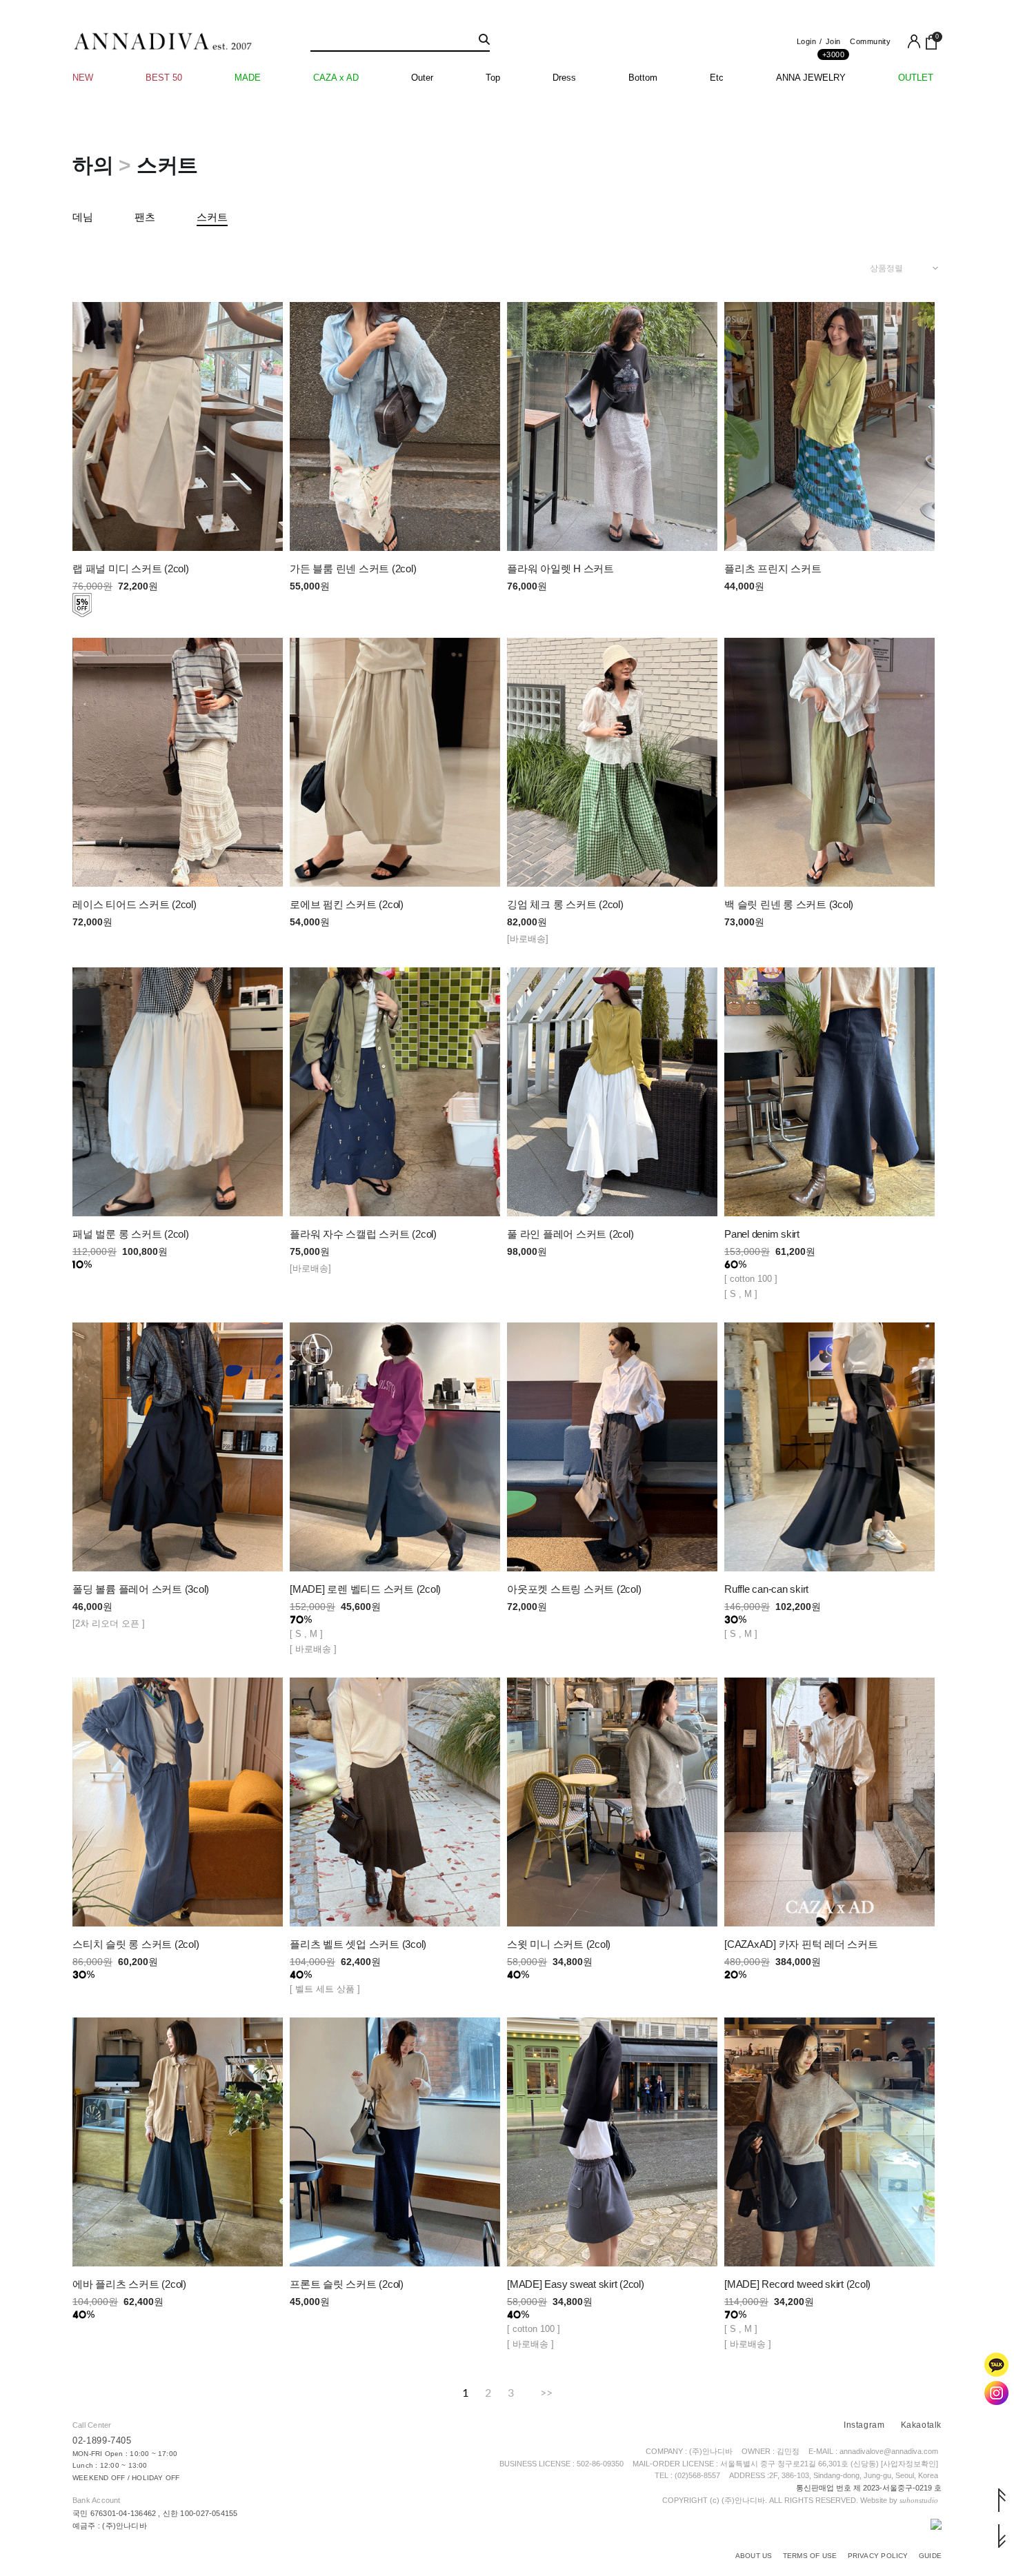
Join (833, 45)
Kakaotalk (921, 2425)
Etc (717, 78)
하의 (93, 165)
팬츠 (145, 217)
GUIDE (930, 2556)
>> (546, 2392)
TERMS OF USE (810, 2556)
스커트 (167, 165)
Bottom (643, 78)
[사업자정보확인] (909, 2464)
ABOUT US (754, 2556)
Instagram (864, 2425)
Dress (564, 78)
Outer (422, 78)
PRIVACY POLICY (878, 2556)
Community (870, 41)
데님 (83, 217)
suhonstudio (919, 2500)
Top (493, 78)
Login (806, 41)
